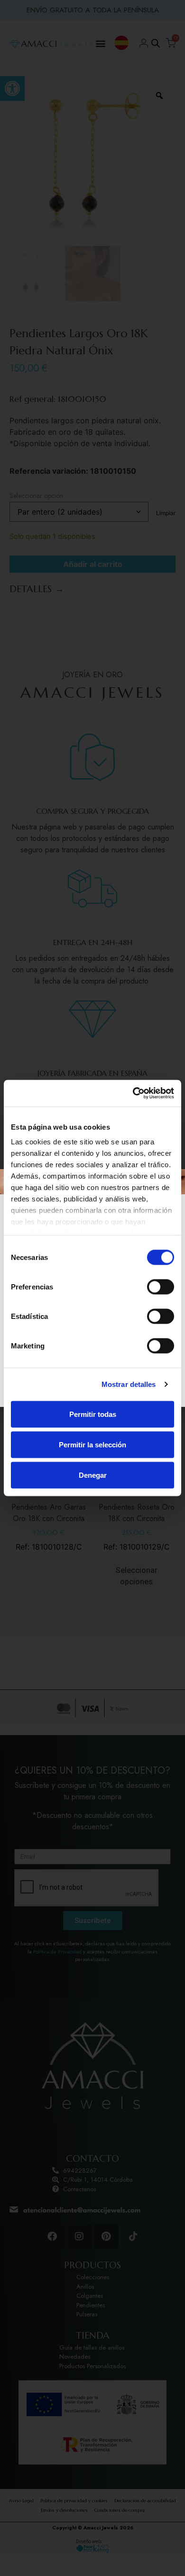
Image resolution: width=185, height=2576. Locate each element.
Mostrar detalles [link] (129, 1384)
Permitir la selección (92, 1444)
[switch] (161, 1287)
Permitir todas (93, 1414)
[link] (133, 1093)
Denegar (93, 1475)
